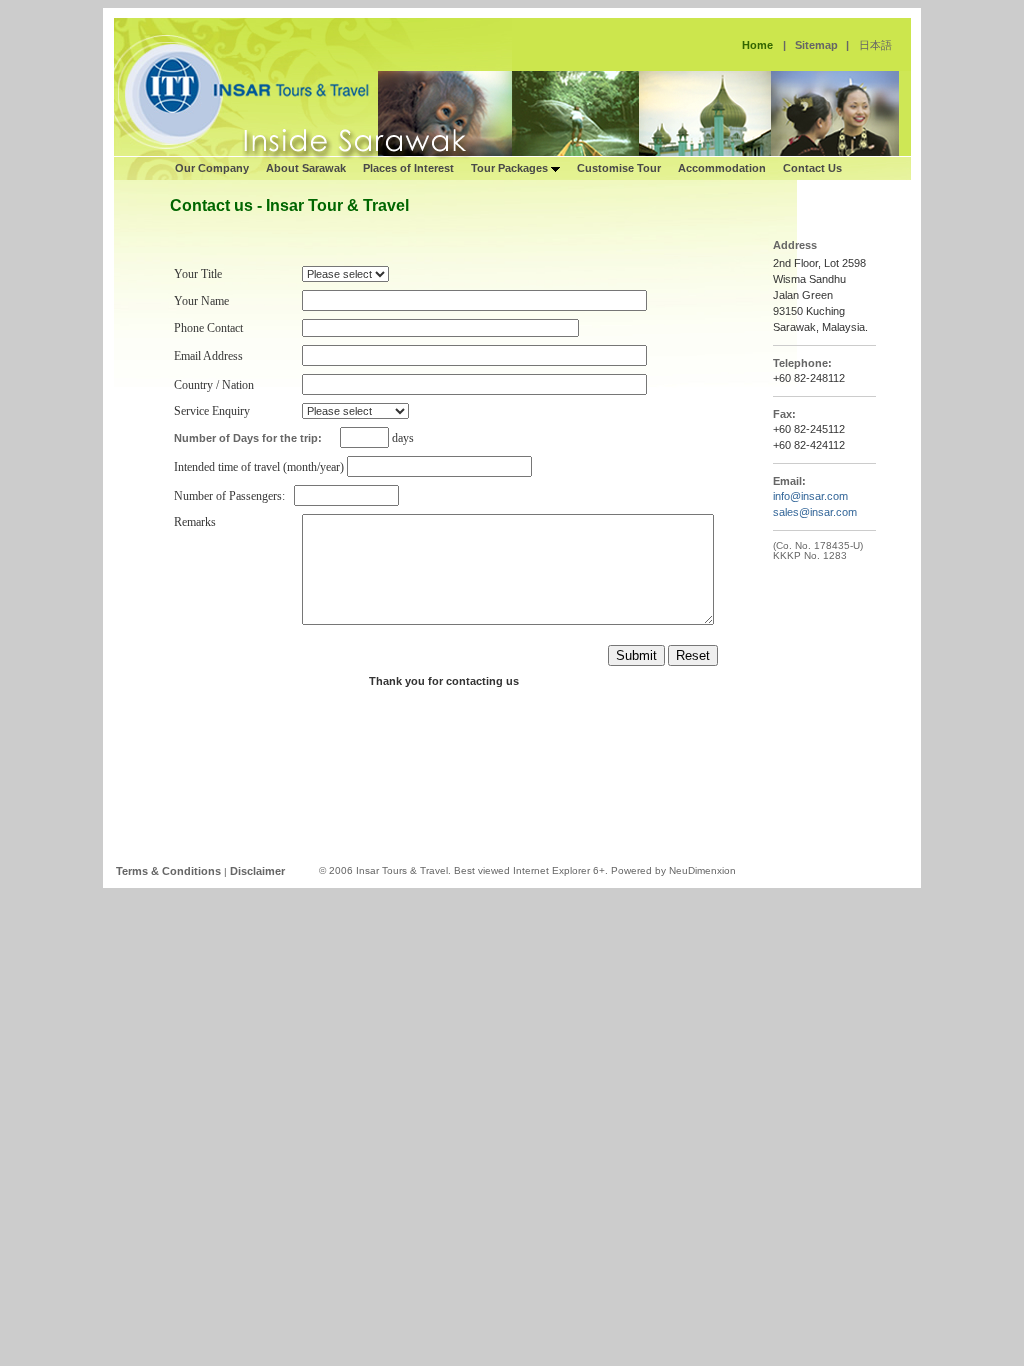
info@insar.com (810, 496)
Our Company (212, 168)
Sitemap (816, 45)
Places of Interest (408, 168)
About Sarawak (306, 168)
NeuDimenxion (702, 870)
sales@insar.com (815, 512)
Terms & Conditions (168, 871)
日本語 (875, 45)
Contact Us (812, 168)
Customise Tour (619, 168)
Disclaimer (257, 871)
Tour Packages (511, 168)
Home (757, 45)
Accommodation (722, 168)
